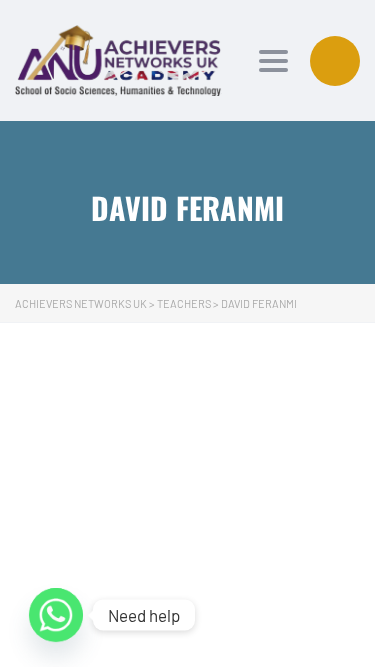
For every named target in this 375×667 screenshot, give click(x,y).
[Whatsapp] (56, 615)
